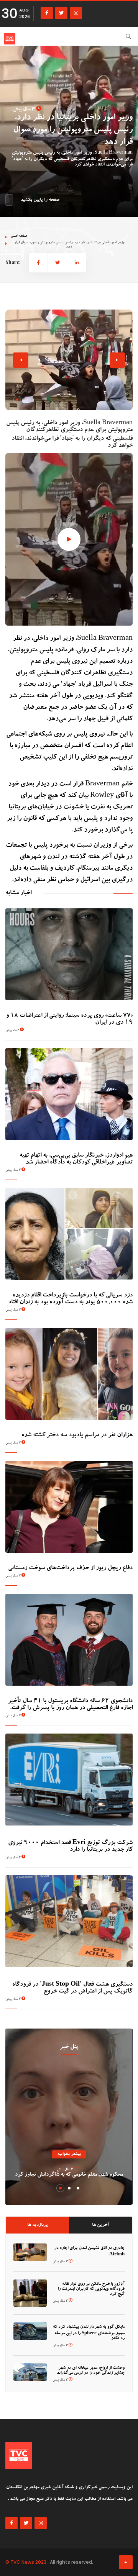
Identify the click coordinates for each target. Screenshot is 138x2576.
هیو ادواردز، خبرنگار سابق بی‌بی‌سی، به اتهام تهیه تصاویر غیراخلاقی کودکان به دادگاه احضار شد (76, 1159)
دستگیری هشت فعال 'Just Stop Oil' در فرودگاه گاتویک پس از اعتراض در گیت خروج (72, 1988)
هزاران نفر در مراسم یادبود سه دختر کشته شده (77, 1435)
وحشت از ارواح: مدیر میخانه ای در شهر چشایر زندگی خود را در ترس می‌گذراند (91, 2371)
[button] (17, 400)
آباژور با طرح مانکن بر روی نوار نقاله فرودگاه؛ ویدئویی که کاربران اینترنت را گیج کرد (91, 2289)
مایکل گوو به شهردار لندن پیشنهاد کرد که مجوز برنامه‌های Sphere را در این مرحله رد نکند (89, 2333)
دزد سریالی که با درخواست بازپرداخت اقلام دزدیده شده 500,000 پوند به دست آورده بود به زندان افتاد (70, 1299)
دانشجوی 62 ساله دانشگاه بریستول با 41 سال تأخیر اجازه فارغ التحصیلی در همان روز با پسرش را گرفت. (70, 1705)
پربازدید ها (38, 2225)
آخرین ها (101, 2225)
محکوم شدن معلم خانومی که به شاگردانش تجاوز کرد (69, 2175)
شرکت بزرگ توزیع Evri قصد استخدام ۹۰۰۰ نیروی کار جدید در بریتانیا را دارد (70, 1847)
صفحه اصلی (19, 236)
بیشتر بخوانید (69, 2154)
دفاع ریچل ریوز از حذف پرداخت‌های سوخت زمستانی (70, 1568)
